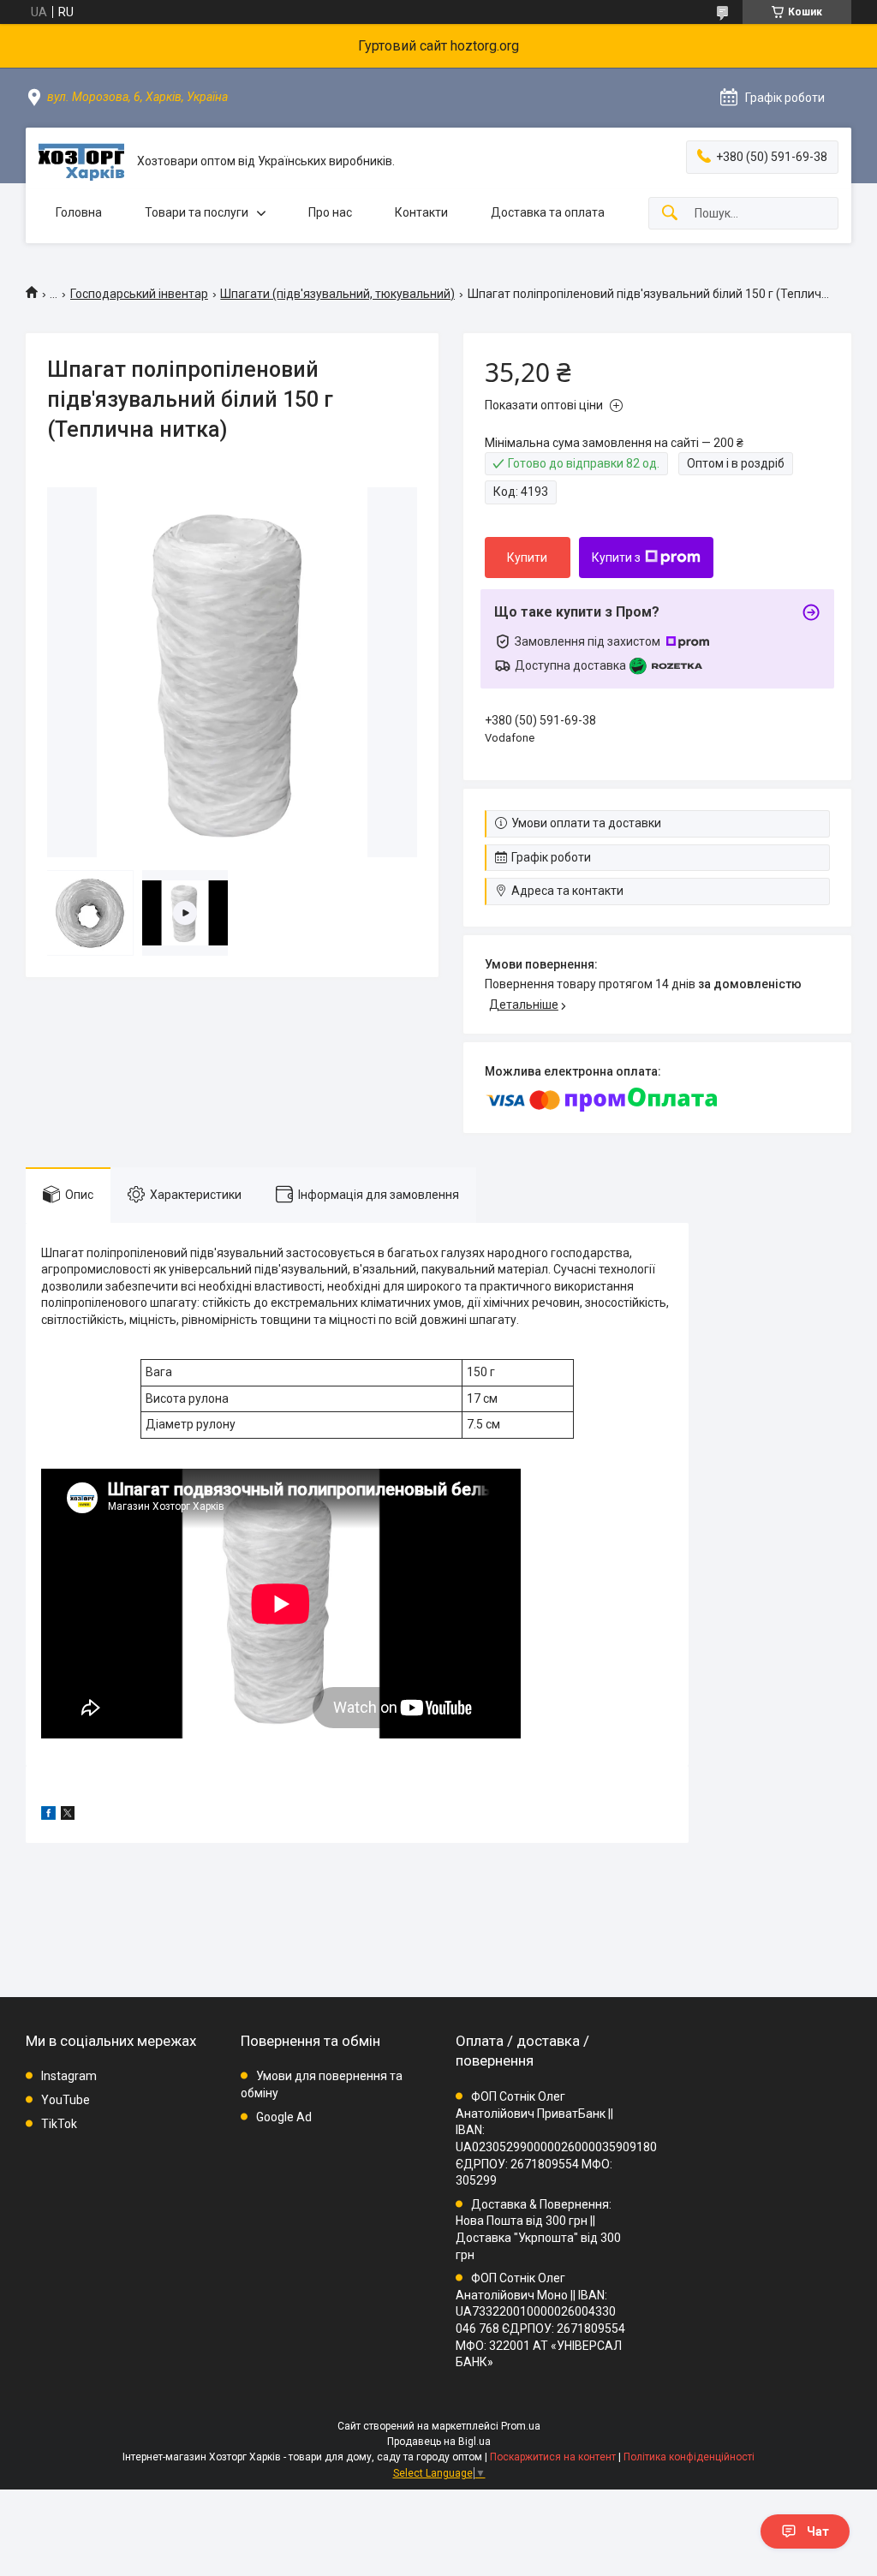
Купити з (616, 558)
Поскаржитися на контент (553, 2457)
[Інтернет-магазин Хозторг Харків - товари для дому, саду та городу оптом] (81, 162)
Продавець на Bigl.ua (439, 2442)
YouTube (66, 2100)
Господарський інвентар (139, 294)
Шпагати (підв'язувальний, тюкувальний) (337, 294)
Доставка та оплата (548, 212)
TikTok (59, 2124)
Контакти (421, 212)
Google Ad (284, 2117)
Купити (527, 558)
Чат (818, 2531)
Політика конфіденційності (689, 2457)
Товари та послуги (197, 212)
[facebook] (48, 1816)
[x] (68, 1816)
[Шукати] (670, 214)
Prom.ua (521, 2426)
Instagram (69, 2076)
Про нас (330, 212)
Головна (79, 212)
